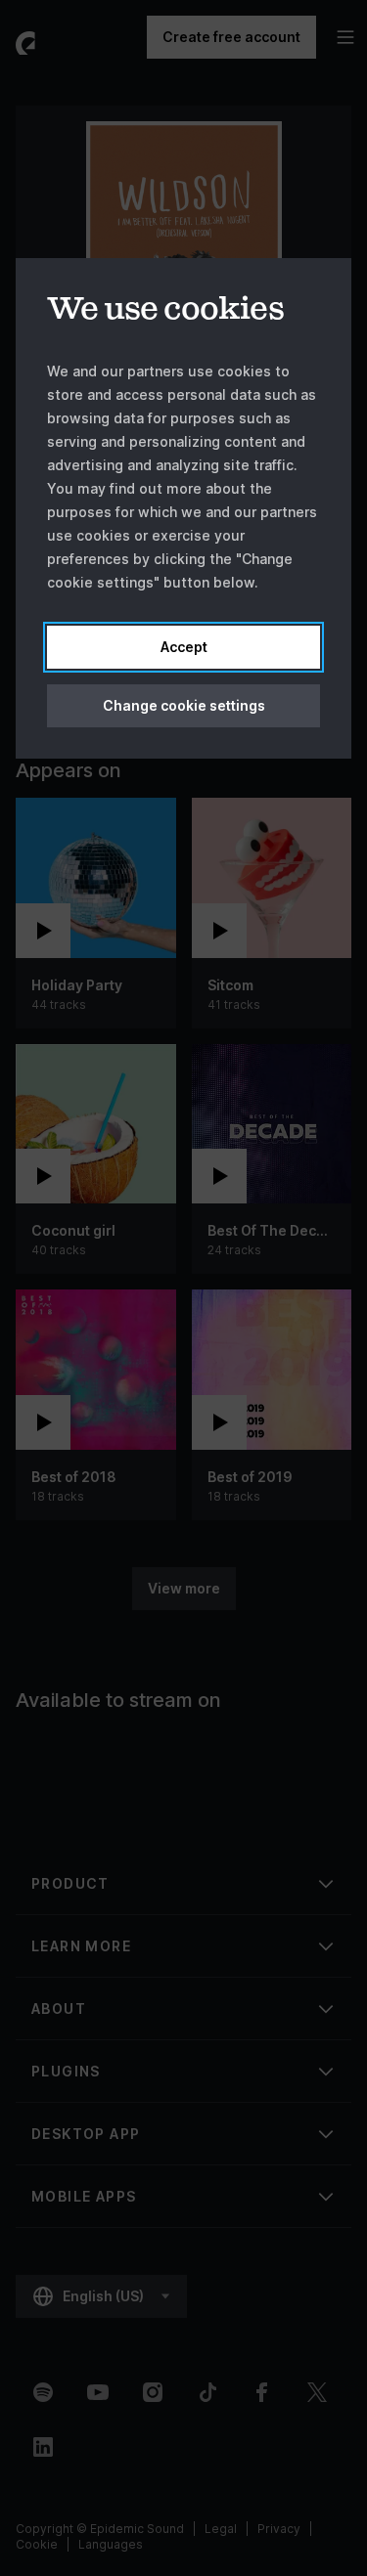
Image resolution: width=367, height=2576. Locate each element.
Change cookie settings (184, 705)
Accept (184, 647)
